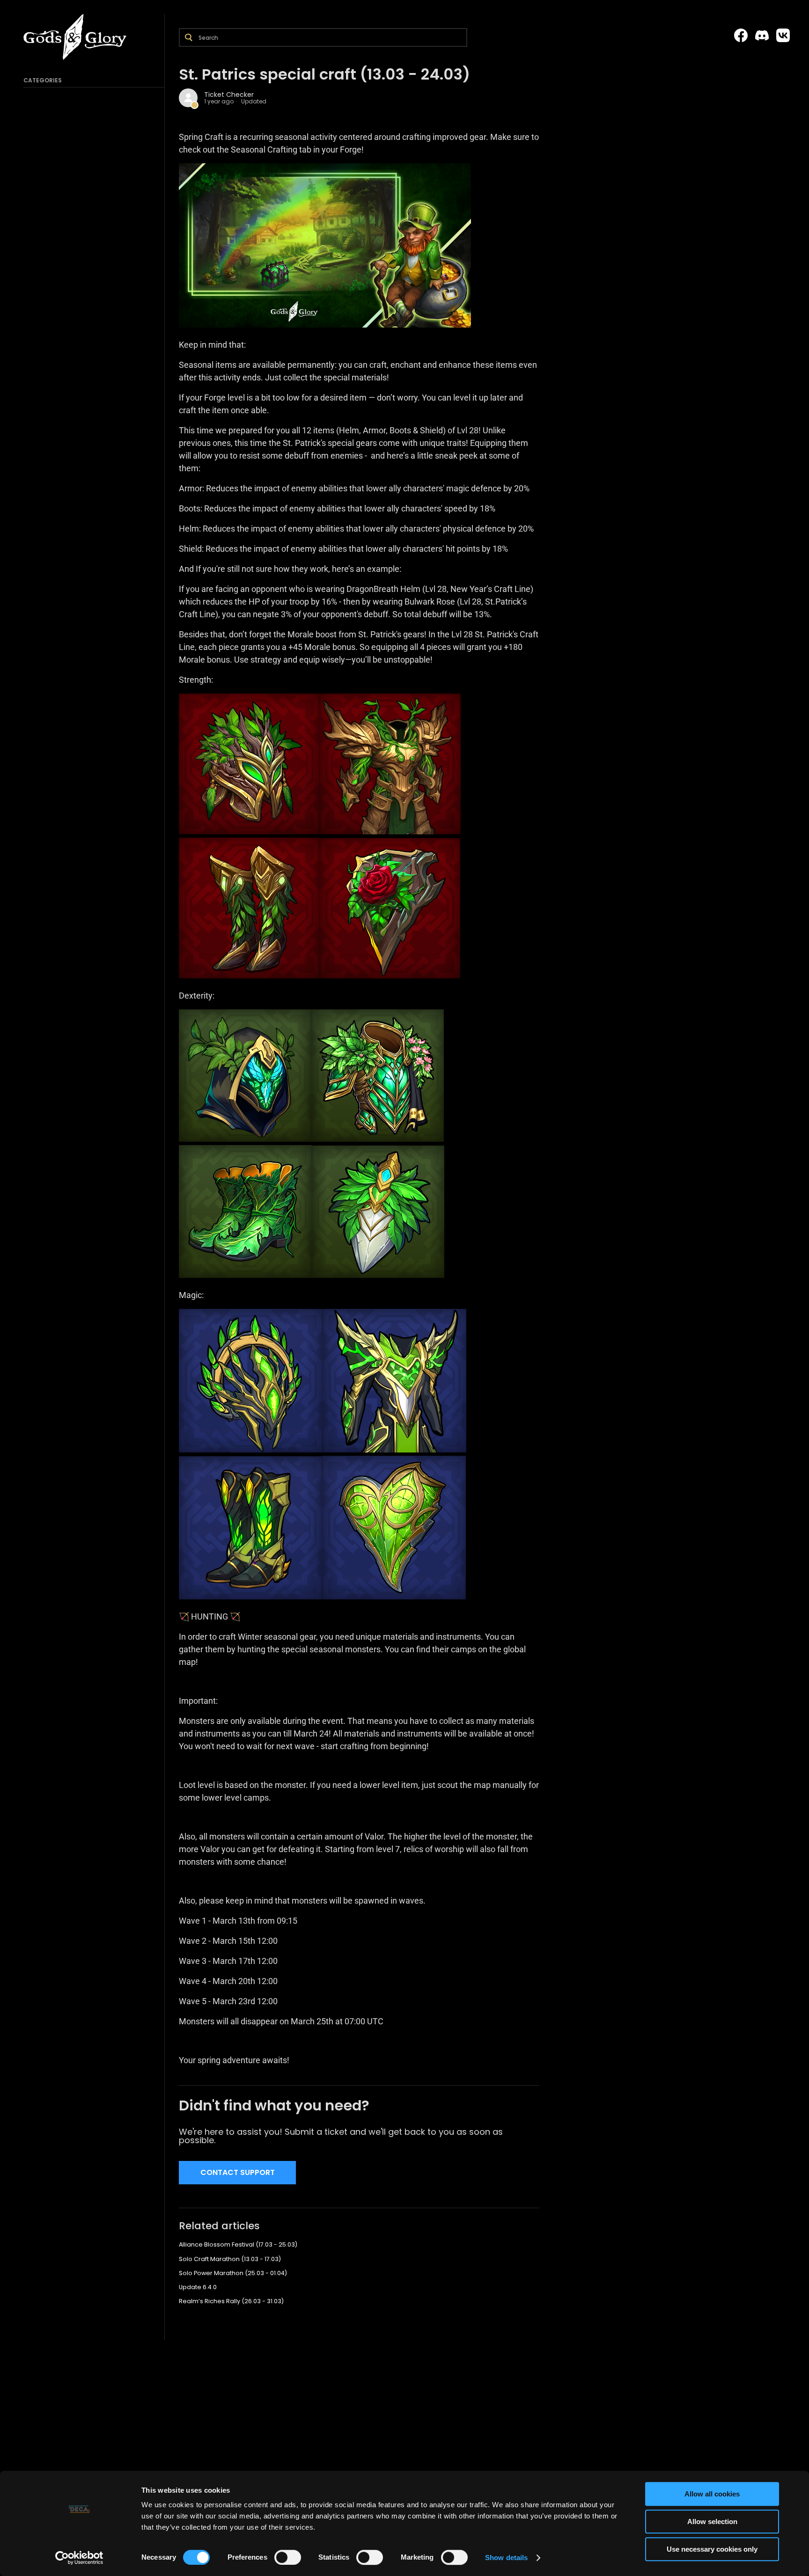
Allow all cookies (712, 2494)
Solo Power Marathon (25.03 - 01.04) (233, 2273)
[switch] (288, 2557)
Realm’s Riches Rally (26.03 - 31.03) (231, 2301)
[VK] (783, 36)
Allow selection (712, 2521)
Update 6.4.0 (198, 2287)
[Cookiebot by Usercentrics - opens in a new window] (79, 2558)
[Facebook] (741, 36)
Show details (506, 2558)
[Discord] (762, 36)
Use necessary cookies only (712, 2549)
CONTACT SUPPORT (238, 2172)
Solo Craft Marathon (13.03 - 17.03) (230, 2259)
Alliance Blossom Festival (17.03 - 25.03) (238, 2244)
